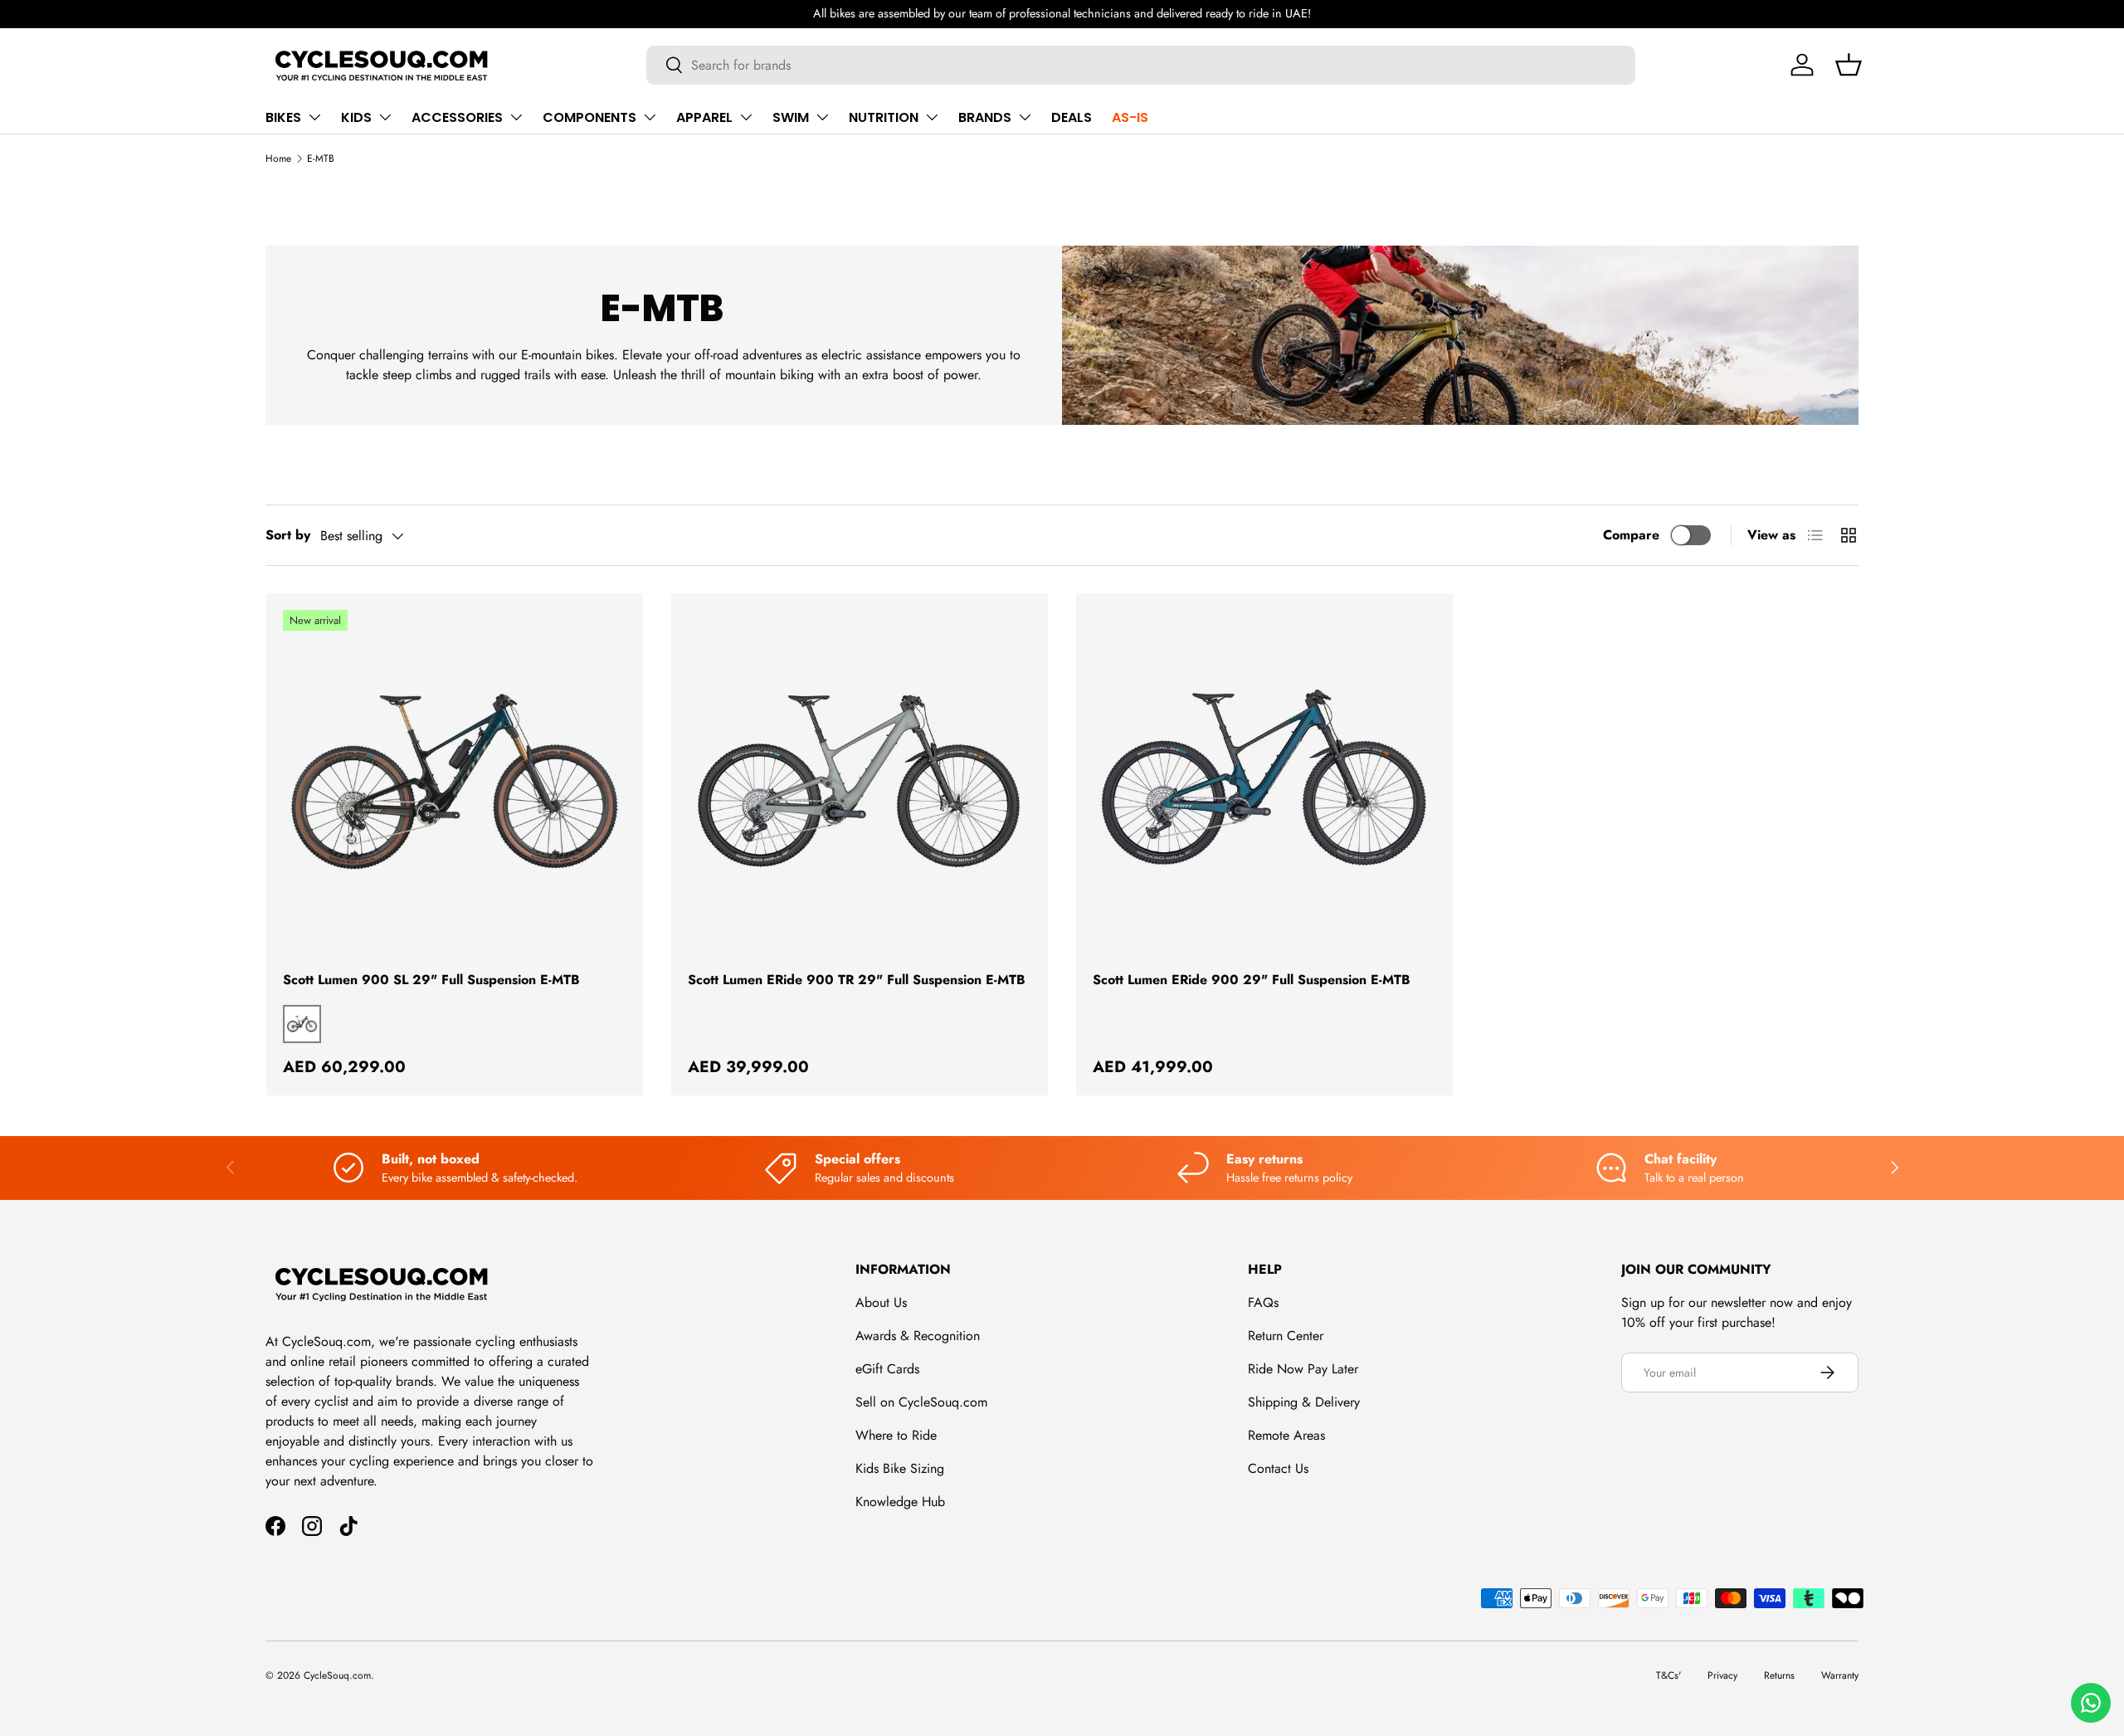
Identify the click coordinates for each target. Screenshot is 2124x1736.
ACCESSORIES (457, 117)
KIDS (356, 117)
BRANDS (985, 117)
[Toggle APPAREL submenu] (746, 117)
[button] (1849, 65)
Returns (1779, 1675)
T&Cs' (1669, 1675)
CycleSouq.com (337, 1675)
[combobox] (1141, 65)
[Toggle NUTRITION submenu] (932, 117)
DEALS (1072, 117)
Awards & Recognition (918, 1336)
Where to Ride (896, 1435)
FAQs (1263, 1302)
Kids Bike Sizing (900, 1468)
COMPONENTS (589, 117)
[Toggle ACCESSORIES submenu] (516, 117)
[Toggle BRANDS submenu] (1025, 117)
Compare (1631, 535)
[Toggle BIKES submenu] (314, 117)
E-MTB (321, 158)
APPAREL (704, 117)
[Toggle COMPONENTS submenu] (650, 117)
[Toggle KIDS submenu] (385, 117)
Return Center (1286, 1336)
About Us (881, 1302)
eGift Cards (887, 1369)
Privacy (1722, 1675)
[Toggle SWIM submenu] (822, 117)
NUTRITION (884, 117)
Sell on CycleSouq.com (921, 1402)
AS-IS (1130, 117)
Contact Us (1278, 1468)
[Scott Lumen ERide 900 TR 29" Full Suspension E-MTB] (860, 782)
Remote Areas (1286, 1435)
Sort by (288, 535)
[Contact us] (2091, 1703)
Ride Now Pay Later (1303, 1369)
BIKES (283, 117)
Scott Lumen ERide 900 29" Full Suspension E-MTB (1252, 980)
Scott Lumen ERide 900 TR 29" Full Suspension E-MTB (857, 980)
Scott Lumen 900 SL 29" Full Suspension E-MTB (431, 980)
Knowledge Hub (900, 1502)
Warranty (1840, 1675)
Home (278, 158)
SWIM (791, 117)
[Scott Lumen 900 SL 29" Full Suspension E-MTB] (455, 782)
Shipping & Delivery (1304, 1402)
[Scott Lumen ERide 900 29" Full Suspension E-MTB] (1264, 782)
